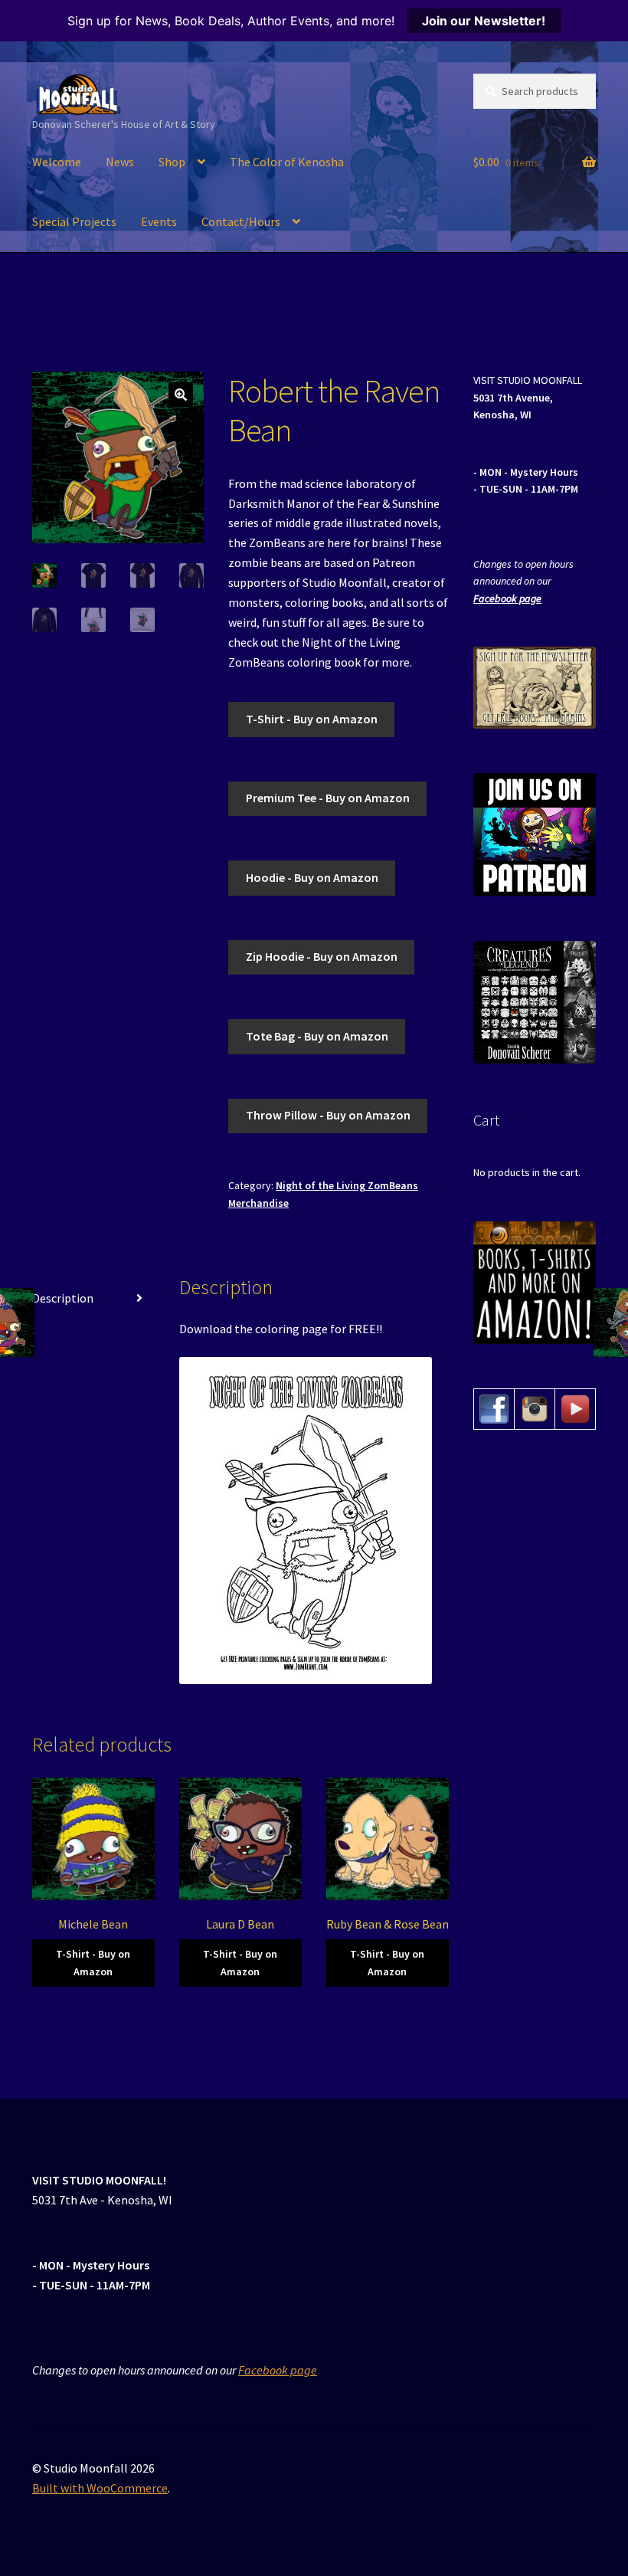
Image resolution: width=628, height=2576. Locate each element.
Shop (172, 162)
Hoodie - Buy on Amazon (312, 877)
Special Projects (74, 221)
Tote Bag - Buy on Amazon (317, 1036)
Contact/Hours (241, 221)
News (120, 162)
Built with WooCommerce (100, 2488)
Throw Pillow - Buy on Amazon (328, 1115)
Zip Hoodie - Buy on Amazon (322, 956)
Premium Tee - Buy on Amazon (328, 798)
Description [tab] (63, 1298)
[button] (181, 395)
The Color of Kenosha (287, 162)
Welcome (57, 162)
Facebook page (507, 598)
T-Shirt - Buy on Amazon (312, 719)
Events (159, 221)
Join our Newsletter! (484, 21)
